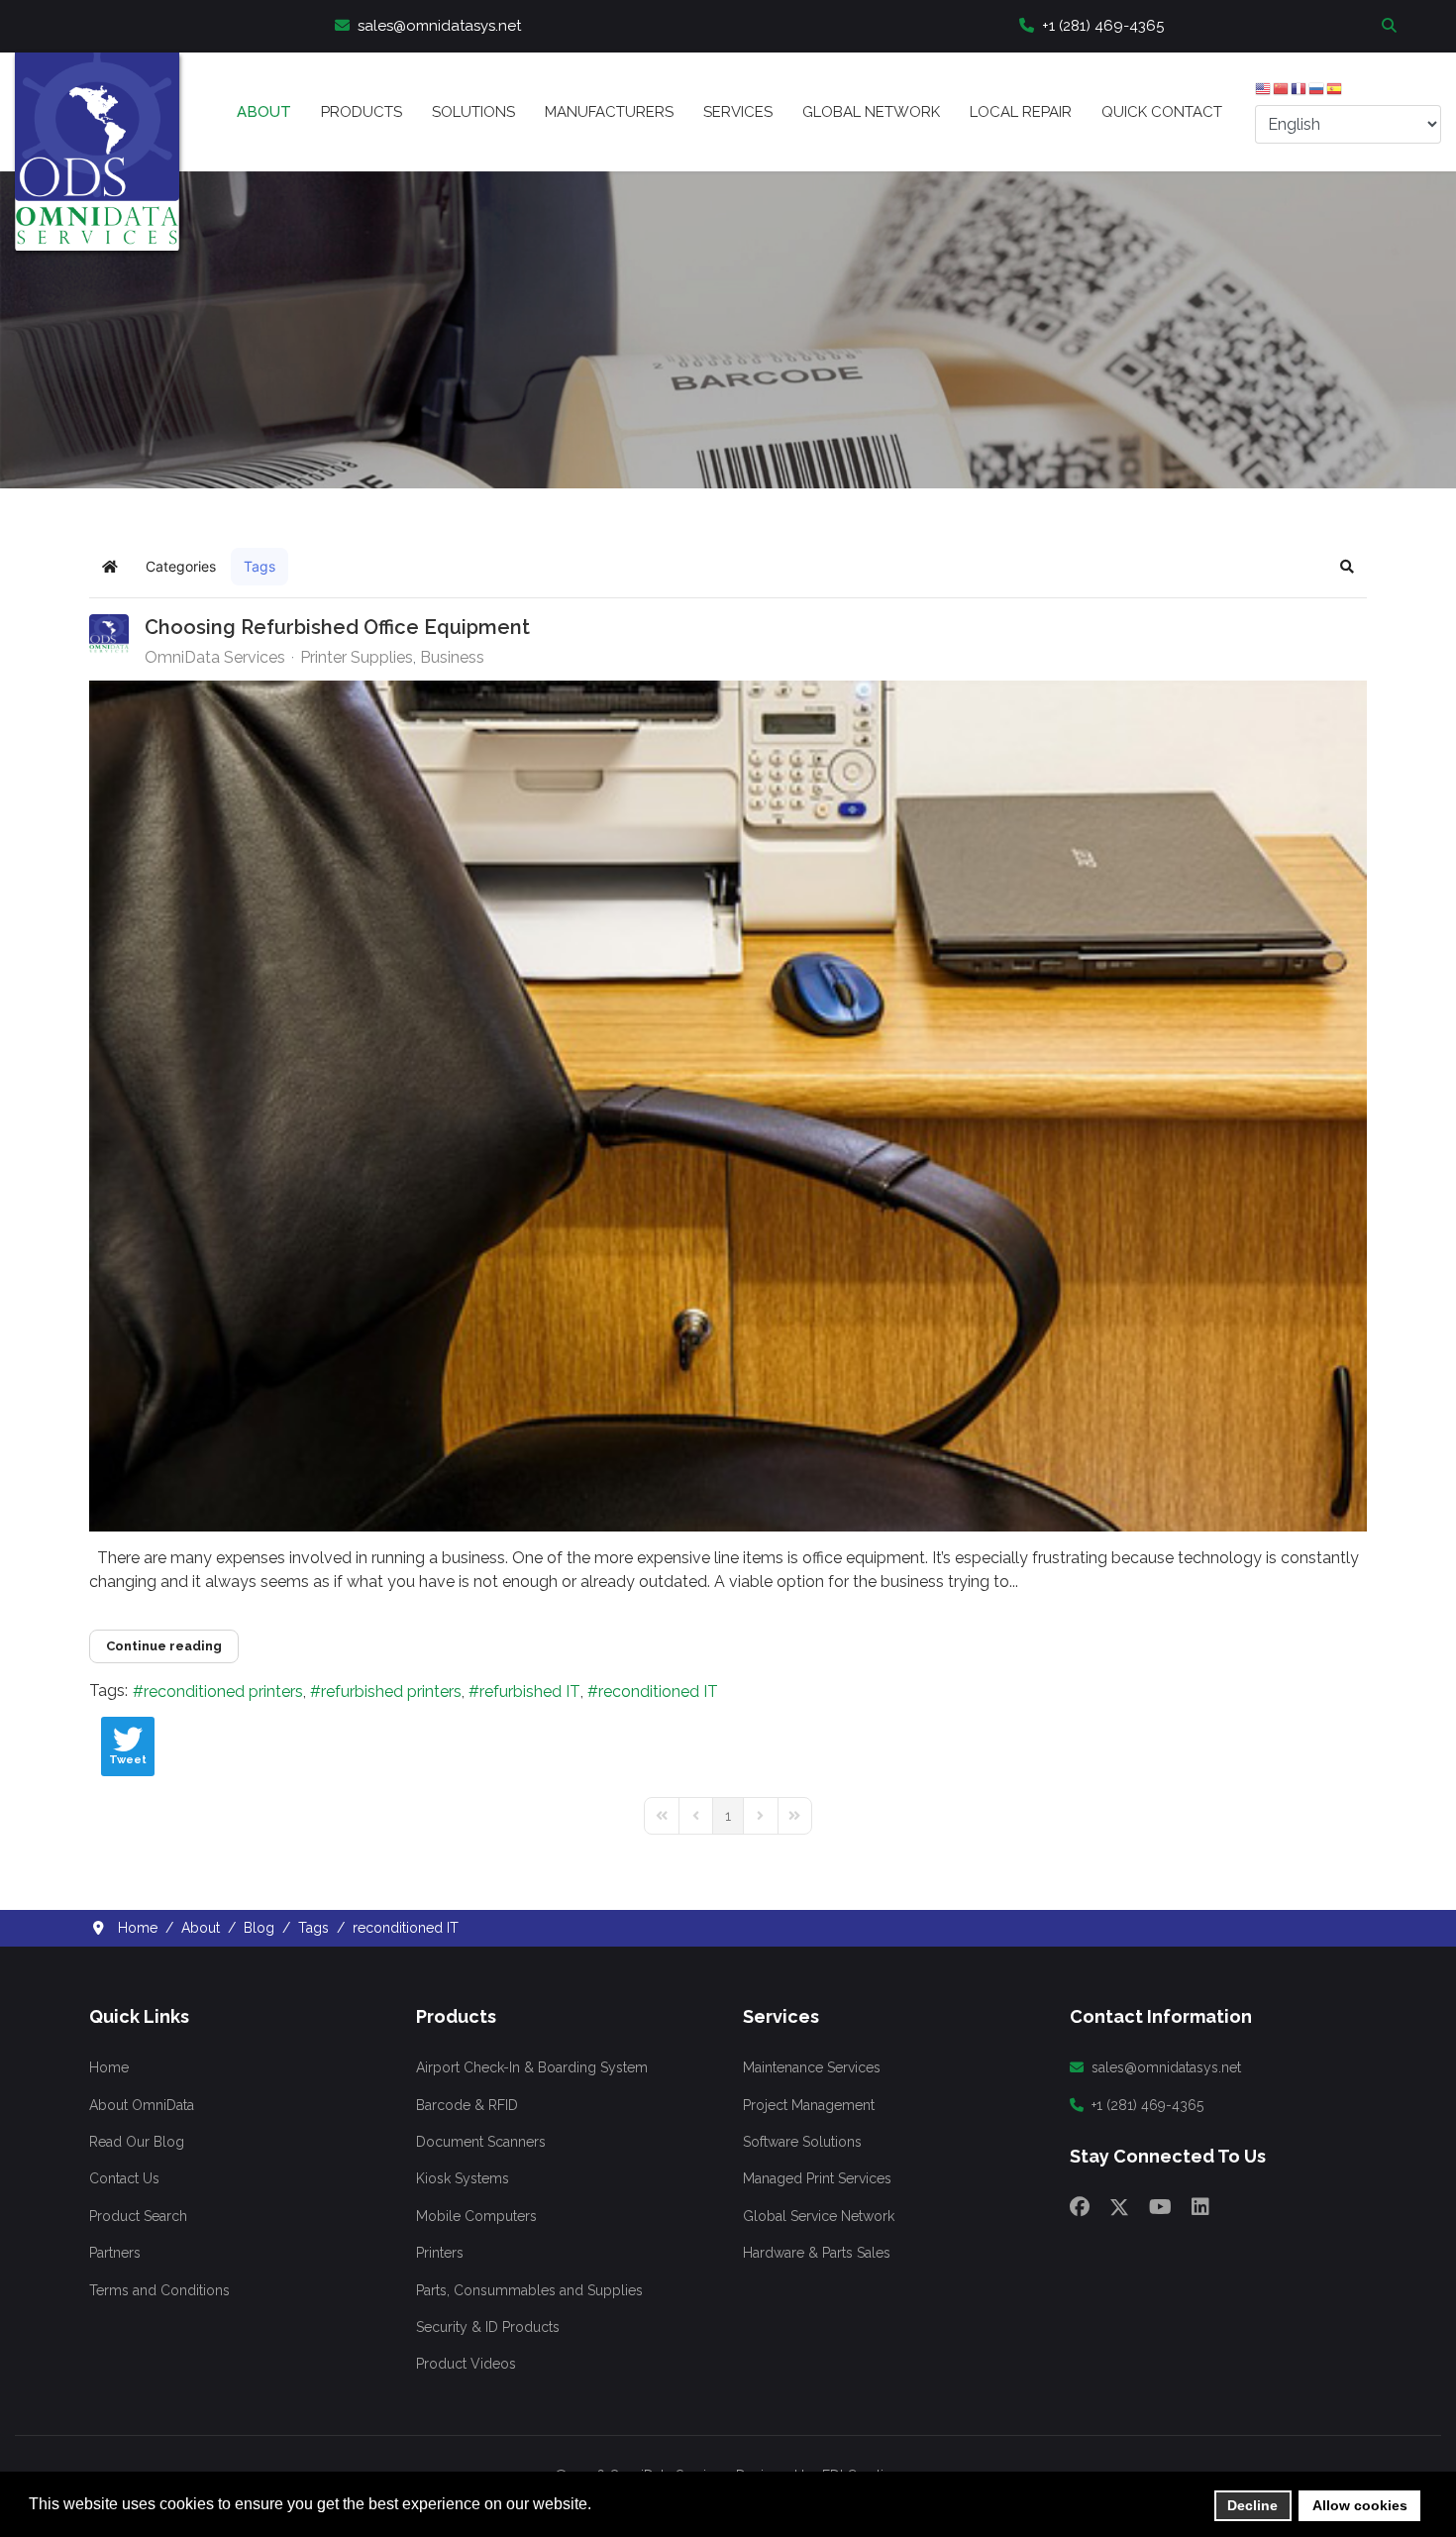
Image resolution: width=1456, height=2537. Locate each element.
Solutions (473, 112)
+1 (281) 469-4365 (1103, 26)
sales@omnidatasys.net (439, 26)
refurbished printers (391, 1691)
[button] (1347, 567)
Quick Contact (1162, 112)
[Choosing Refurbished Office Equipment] (728, 1106)
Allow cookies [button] (1360, 2505)
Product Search (138, 2216)
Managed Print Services (817, 2178)
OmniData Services (215, 657)
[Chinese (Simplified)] (1282, 93)
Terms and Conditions (159, 2290)
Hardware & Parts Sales (817, 2253)
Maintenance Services (812, 2067)
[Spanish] (1335, 93)
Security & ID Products (488, 2327)
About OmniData (142, 2105)
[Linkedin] (1200, 2207)
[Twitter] (1119, 2207)
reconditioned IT (658, 1691)
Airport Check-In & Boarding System (532, 2067)
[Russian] (1317, 93)
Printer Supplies (357, 658)
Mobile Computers (476, 2216)
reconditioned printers (223, 1691)
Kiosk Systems (463, 2178)
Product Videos (466, 2364)
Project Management (809, 2105)
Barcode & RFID (467, 2105)
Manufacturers (609, 112)
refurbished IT (530, 1691)
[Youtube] (1160, 2207)
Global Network (871, 112)
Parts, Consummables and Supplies (529, 2290)
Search (1392, 25)
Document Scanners (481, 2142)
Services (738, 112)
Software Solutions (802, 2142)
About (264, 112)
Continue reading (164, 1646)
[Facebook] (1080, 2207)
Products (362, 112)
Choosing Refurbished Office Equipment (337, 627)
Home (109, 2067)
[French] (1300, 93)
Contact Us (124, 2178)
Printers (440, 2253)
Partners (115, 2253)
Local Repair (1021, 112)
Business (452, 658)
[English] (1264, 93)
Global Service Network (819, 2216)
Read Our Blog (137, 2142)
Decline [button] (1252, 2505)
